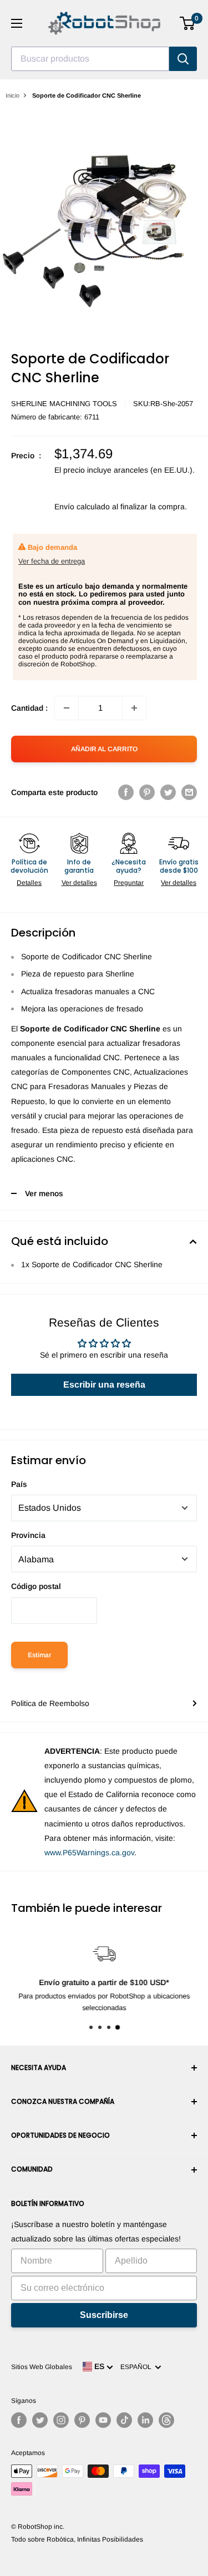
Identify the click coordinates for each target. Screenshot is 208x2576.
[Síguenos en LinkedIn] (145, 2420)
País (19, 1484)
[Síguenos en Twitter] (40, 2420)
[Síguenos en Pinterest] (82, 2420)
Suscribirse (104, 2315)
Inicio (12, 95)
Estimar (39, 1655)
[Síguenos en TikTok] (124, 2420)
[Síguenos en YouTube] (103, 2420)
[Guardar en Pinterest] (147, 792)
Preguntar (129, 883)
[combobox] (90, 59)
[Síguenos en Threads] (166, 2420)
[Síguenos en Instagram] (61, 2420)
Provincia (28, 1535)
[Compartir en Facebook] (126, 792)
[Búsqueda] (183, 59)
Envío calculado (82, 507)
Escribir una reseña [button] (104, 1385)
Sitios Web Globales (42, 2367)
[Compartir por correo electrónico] (189, 792)
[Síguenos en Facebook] (19, 2420)
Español (138, 2367)
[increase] (134, 708)
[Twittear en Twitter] (168, 792)
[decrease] (67, 708)
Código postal (36, 1586)
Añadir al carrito (104, 749)
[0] (188, 23)
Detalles (29, 883)
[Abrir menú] (17, 23)
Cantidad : (29, 708)
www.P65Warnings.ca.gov (89, 1853)
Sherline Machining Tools (64, 404)
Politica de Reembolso (50, 1703)
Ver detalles (79, 883)
